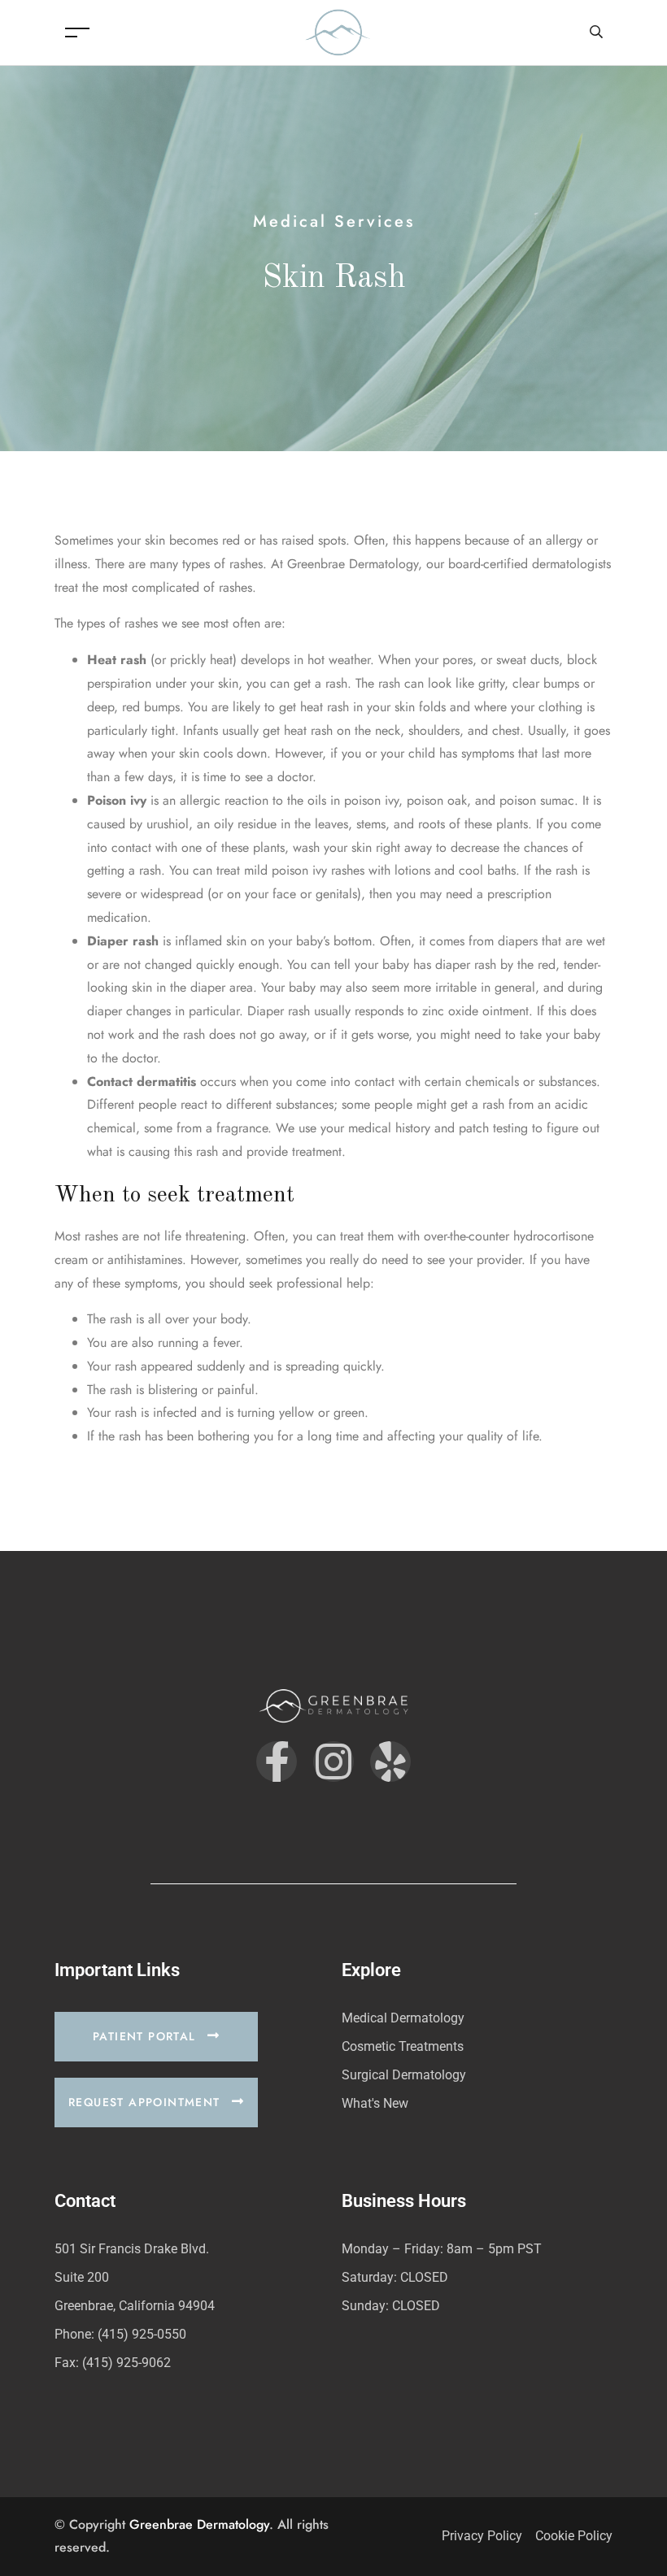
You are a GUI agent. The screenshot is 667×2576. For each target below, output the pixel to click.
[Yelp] (390, 1761)
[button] (156, 2037)
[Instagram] (333, 1761)
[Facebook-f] (277, 1761)
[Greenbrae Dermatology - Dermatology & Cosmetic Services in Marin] (338, 31)
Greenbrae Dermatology (199, 2524)
